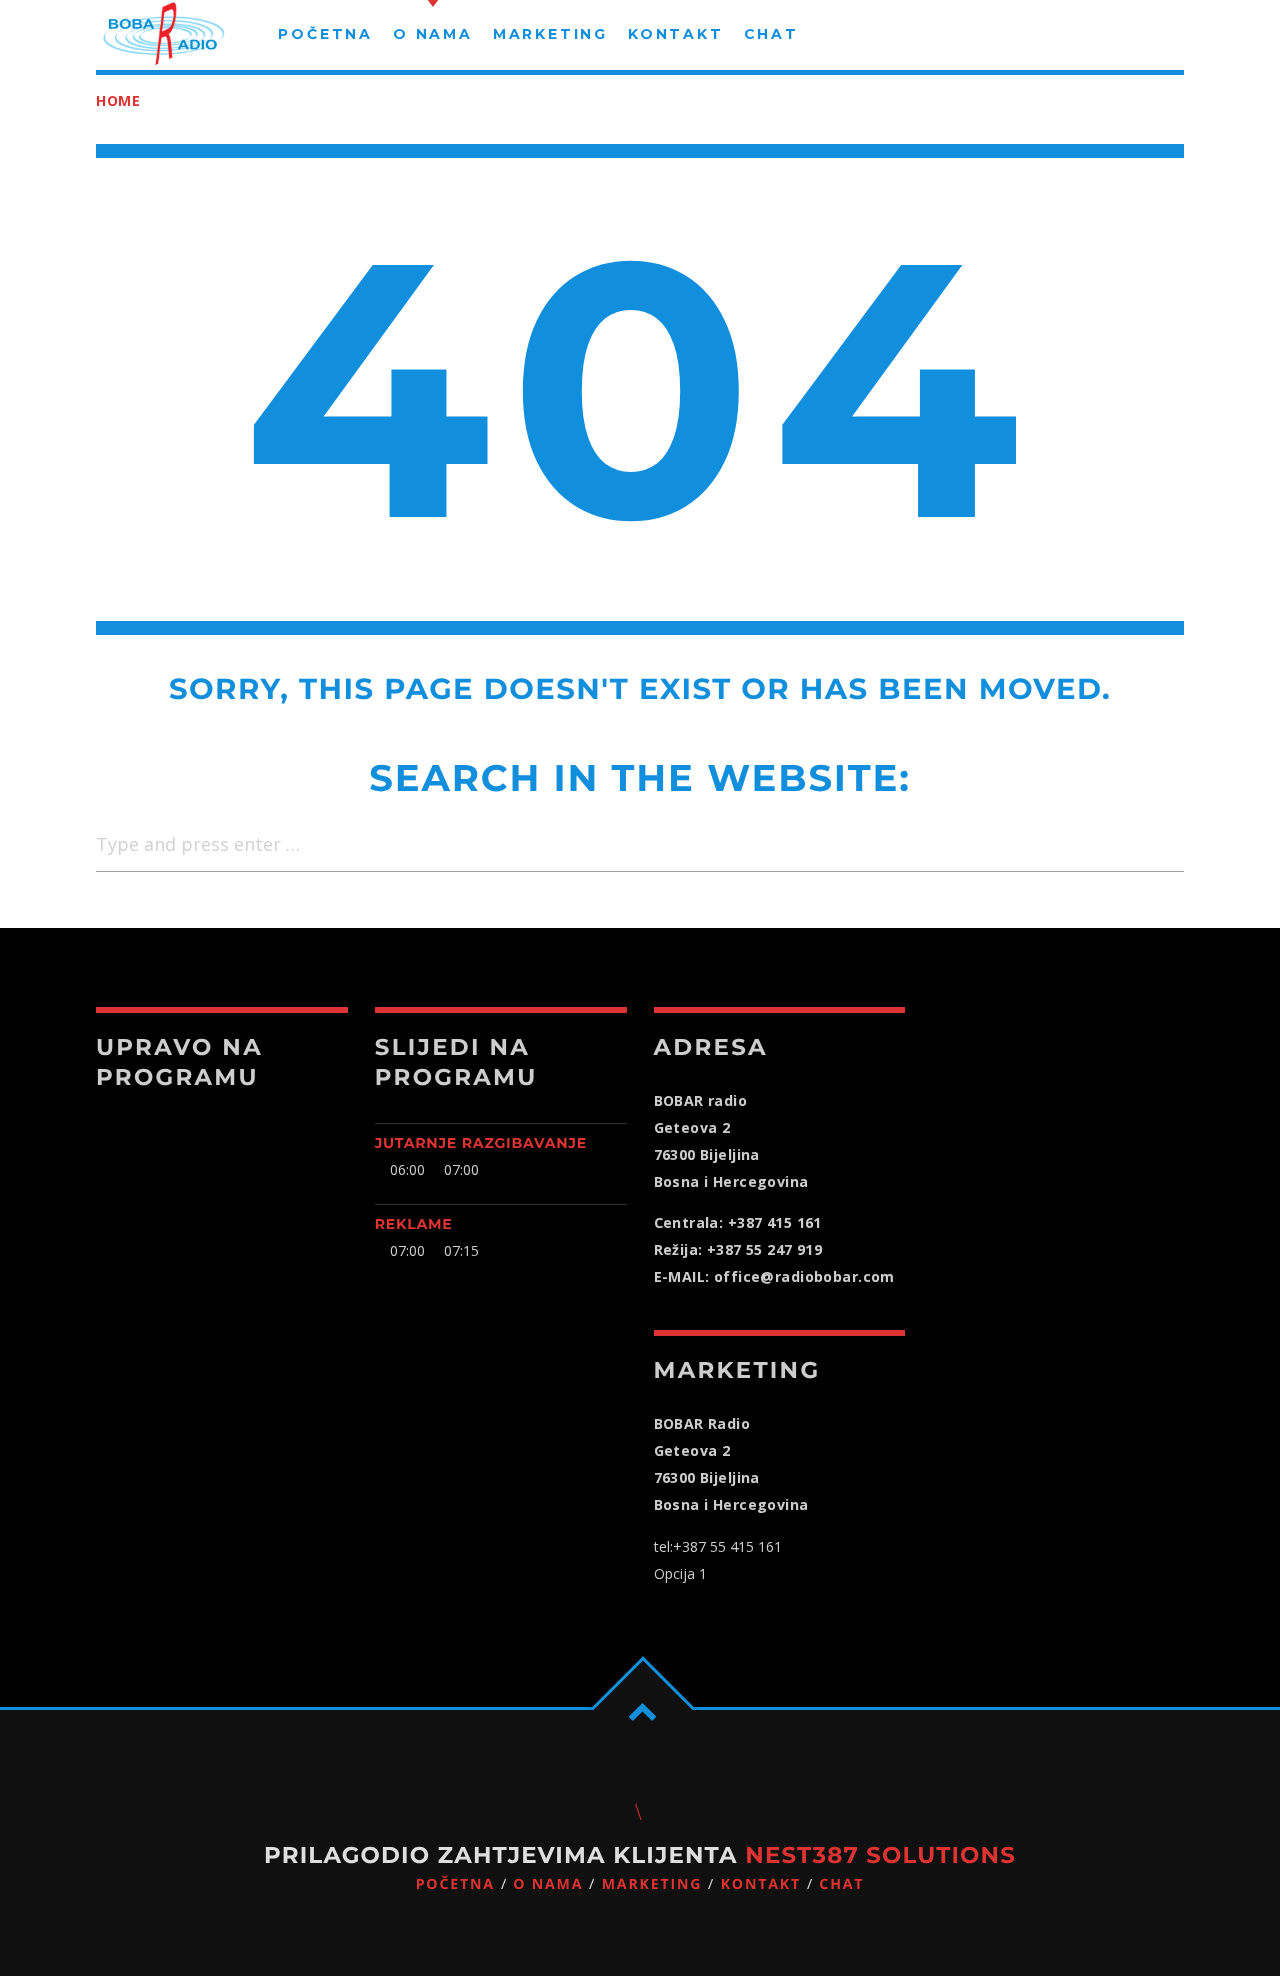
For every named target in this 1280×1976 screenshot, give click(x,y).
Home (118, 100)
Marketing (652, 1884)
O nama (548, 1884)
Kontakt (761, 1884)
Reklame (414, 1224)
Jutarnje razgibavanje (481, 1143)
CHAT (841, 1884)
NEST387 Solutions (880, 1855)
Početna (455, 1884)
